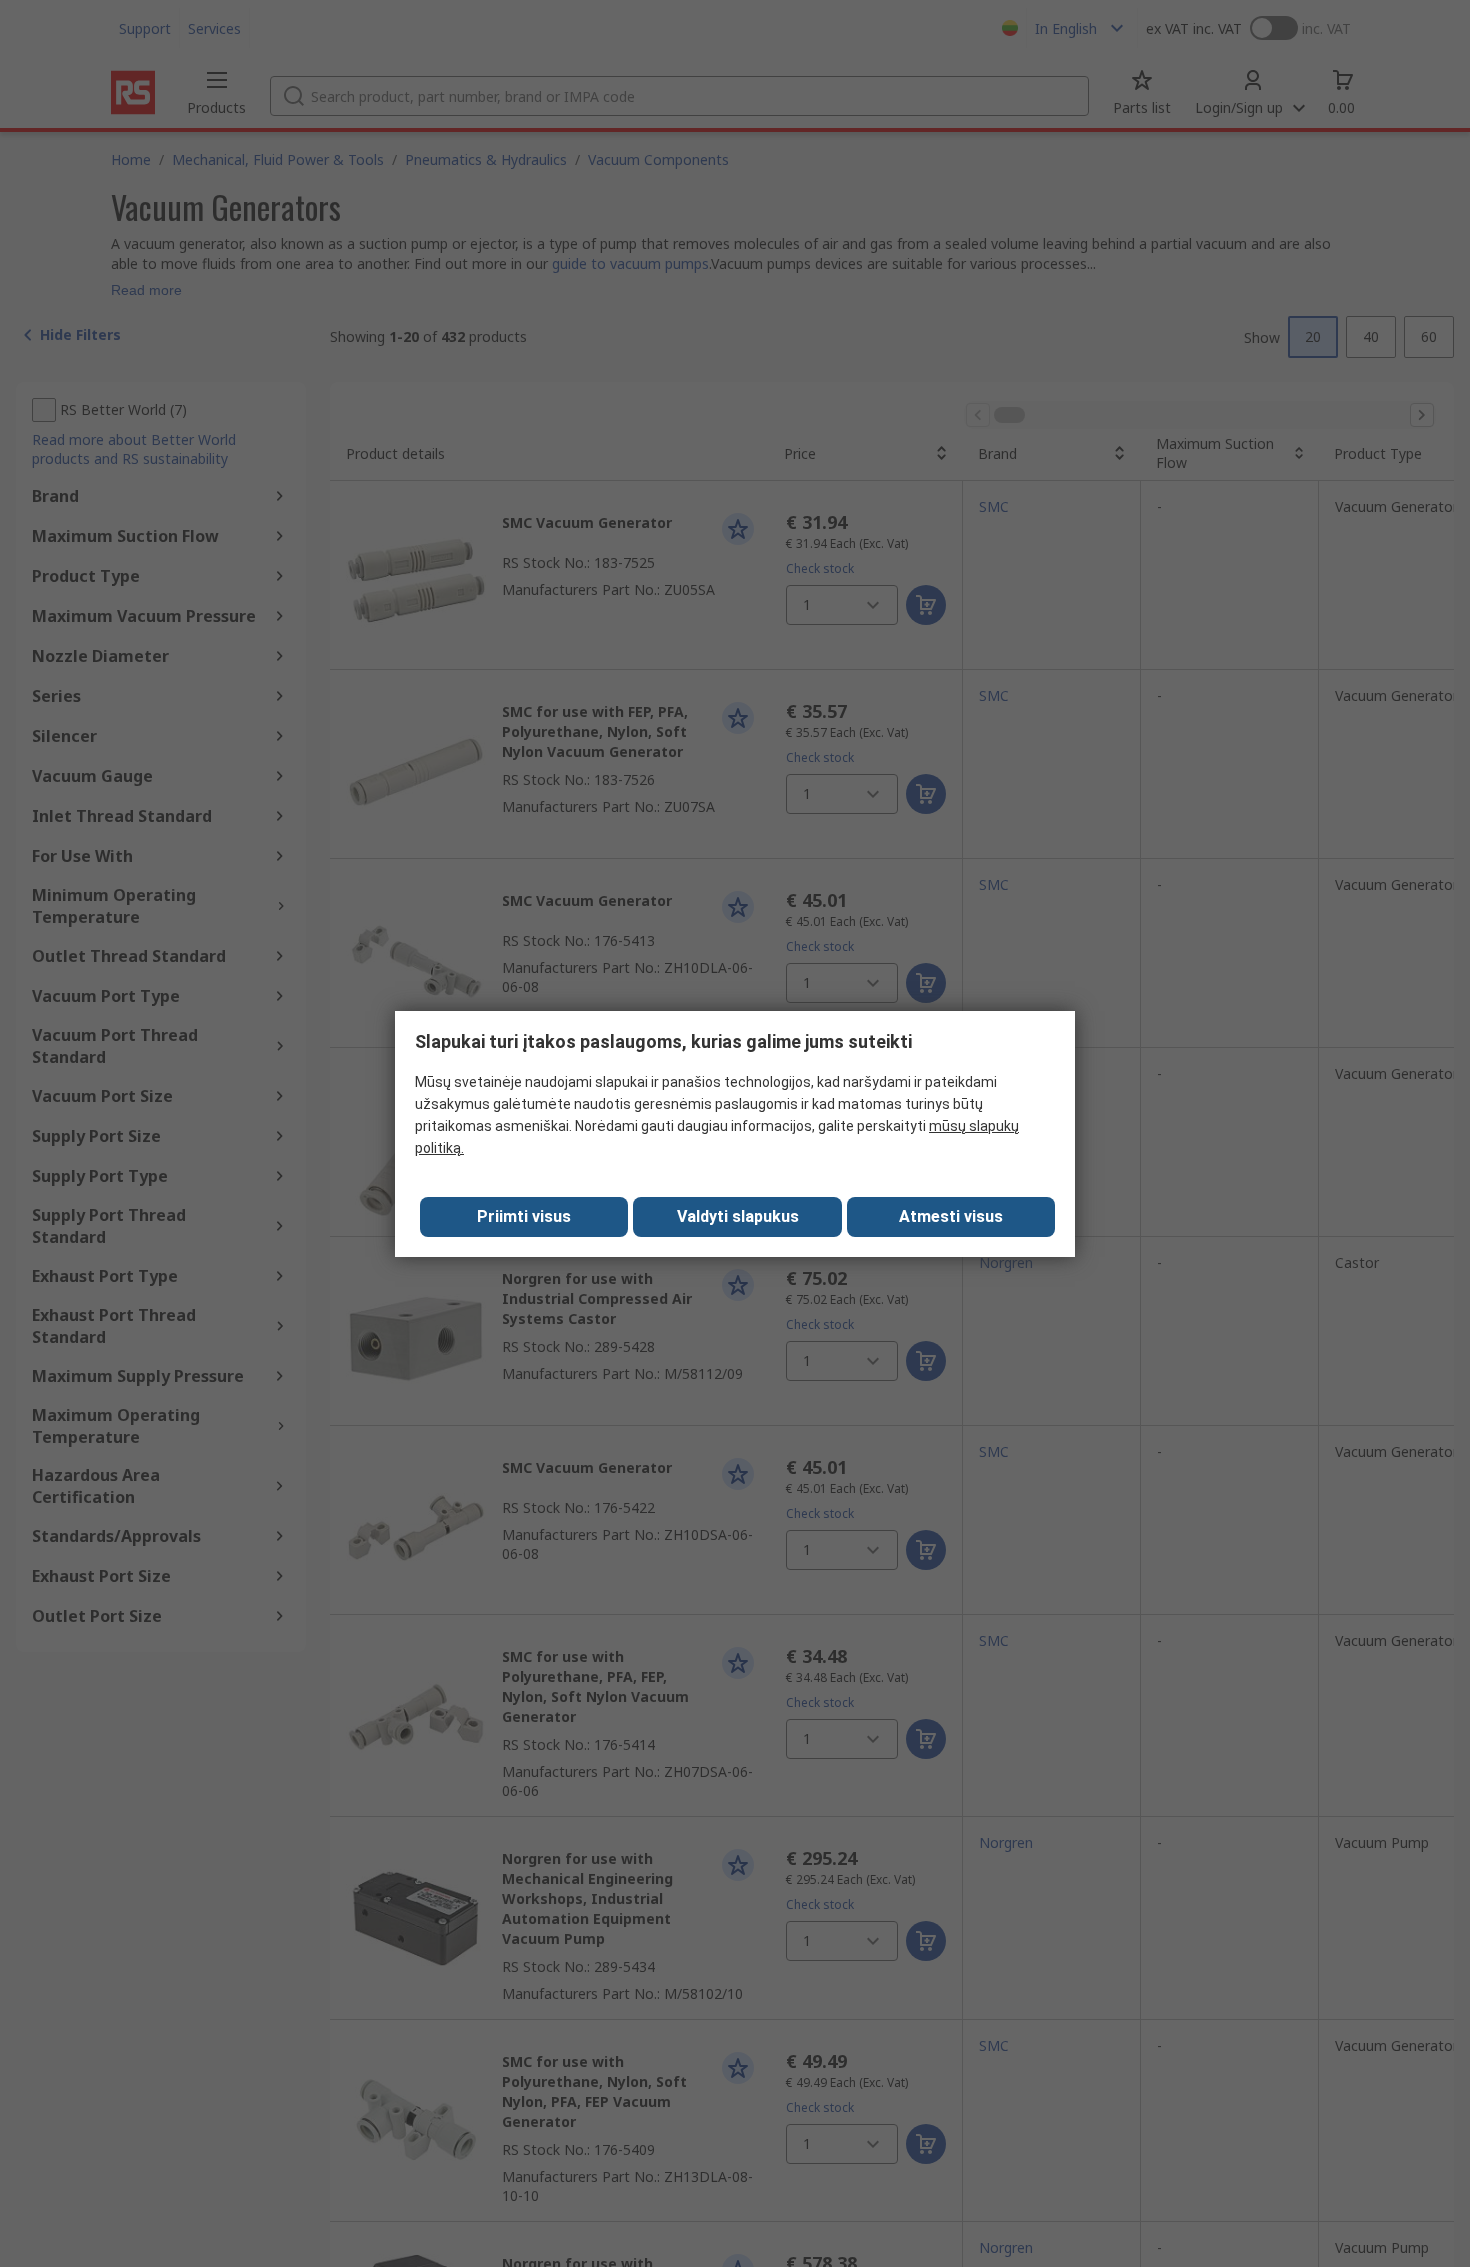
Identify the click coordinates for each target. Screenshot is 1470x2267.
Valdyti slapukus (738, 1216)
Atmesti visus (951, 1216)
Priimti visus (524, 1216)
